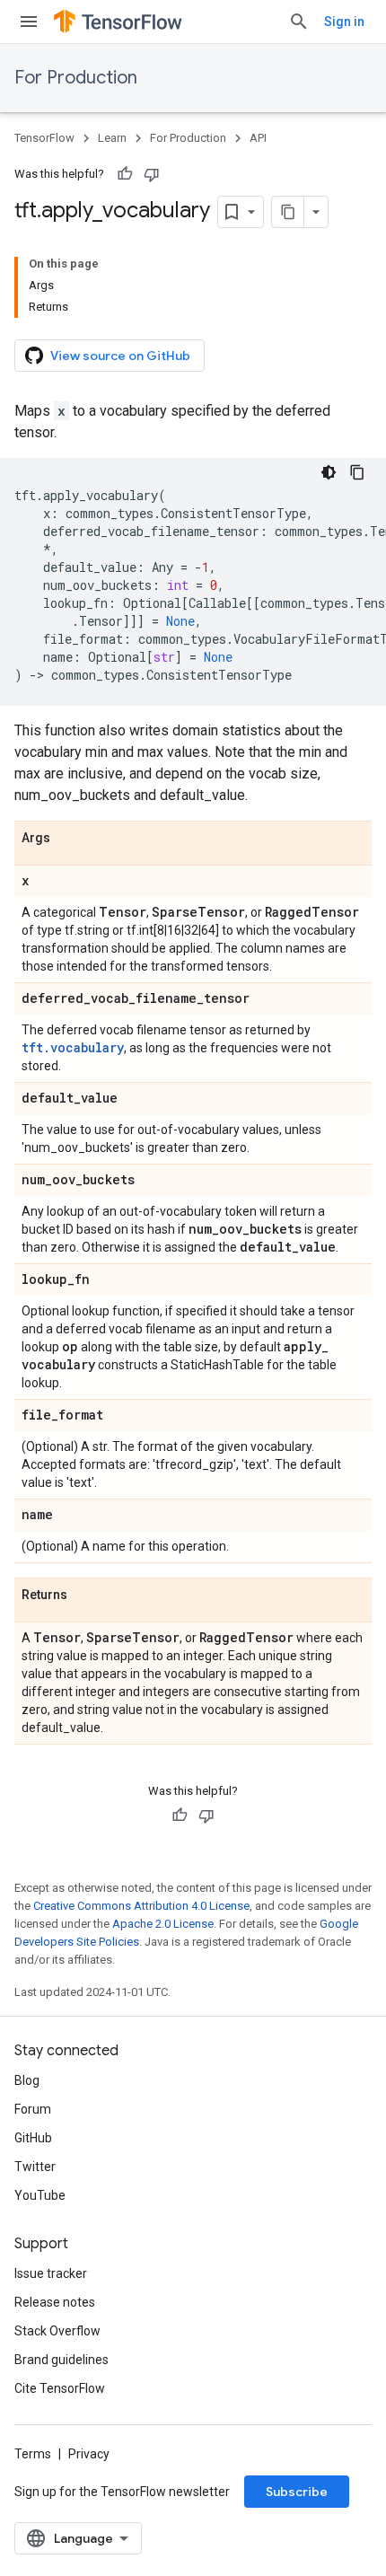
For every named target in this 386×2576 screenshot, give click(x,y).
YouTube (40, 2195)
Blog (27, 2080)
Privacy (89, 2454)
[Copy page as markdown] (288, 212)
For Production (76, 78)
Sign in (344, 22)
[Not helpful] (152, 174)
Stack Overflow (57, 2331)
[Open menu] (29, 22)
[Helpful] (125, 174)
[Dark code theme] (329, 472)
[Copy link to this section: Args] (68, 839)
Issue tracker (51, 2273)
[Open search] (299, 22)
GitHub (33, 2138)
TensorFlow (44, 138)
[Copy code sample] (357, 472)
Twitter (35, 2167)
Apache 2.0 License (163, 1924)
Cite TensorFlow (60, 2388)
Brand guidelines (61, 2360)
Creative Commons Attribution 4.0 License (141, 1906)
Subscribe (297, 2492)
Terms (33, 2454)
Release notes (55, 2302)
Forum (33, 2109)
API (258, 138)
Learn (112, 138)
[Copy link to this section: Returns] (85, 1596)
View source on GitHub (120, 356)
